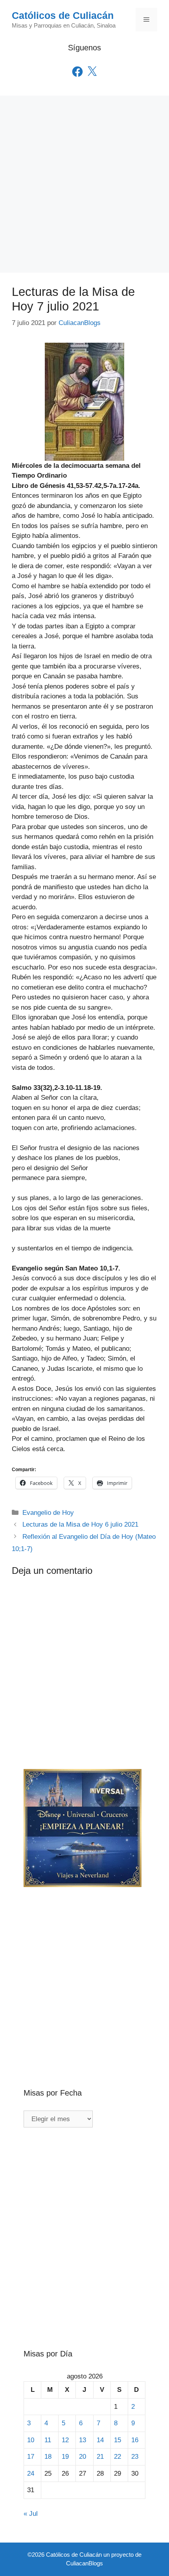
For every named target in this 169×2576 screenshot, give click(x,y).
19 (65, 2457)
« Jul (31, 2514)
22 (118, 2457)
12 (65, 2440)
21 (100, 2457)
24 (31, 2474)
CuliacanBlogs (84, 2563)
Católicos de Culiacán (63, 15)
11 (48, 2440)
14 (100, 2440)
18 (48, 2457)
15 (118, 2440)
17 (31, 2457)
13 (83, 2440)
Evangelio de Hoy (48, 1513)
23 (135, 2457)
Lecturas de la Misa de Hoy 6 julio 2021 (80, 1524)
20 (83, 2457)
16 (135, 2440)
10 (31, 2440)
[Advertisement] (84, 184)
